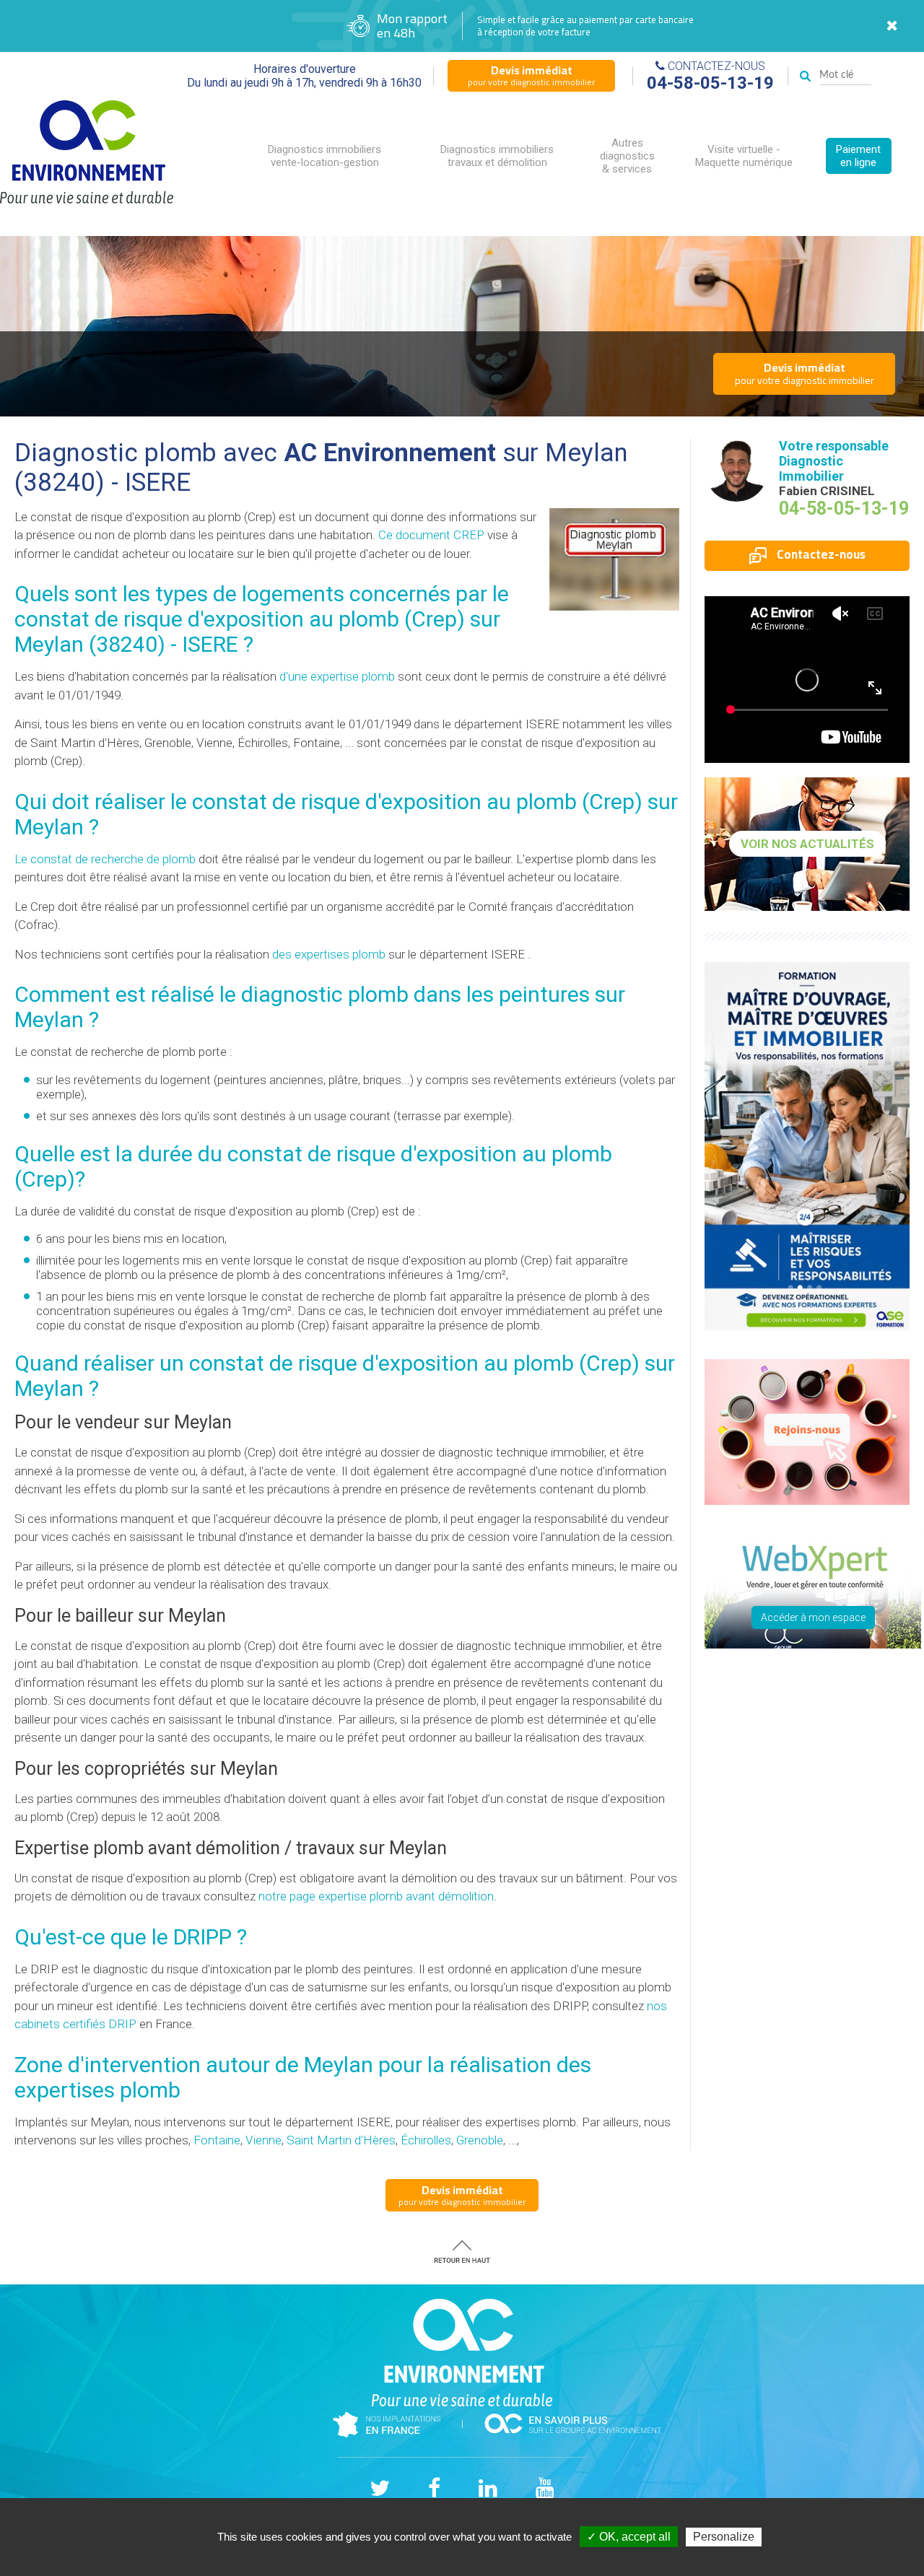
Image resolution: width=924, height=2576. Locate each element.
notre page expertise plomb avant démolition (376, 1896)
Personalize (724, 2537)
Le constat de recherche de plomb (105, 859)
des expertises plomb (329, 954)
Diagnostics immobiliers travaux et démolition (497, 156)
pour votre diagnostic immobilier (531, 75)
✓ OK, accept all (629, 2537)
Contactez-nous (820, 554)
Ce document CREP (431, 535)
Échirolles (426, 2140)
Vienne (263, 2140)
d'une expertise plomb (337, 676)
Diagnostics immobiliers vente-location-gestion (324, 156)
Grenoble (480, 2140)
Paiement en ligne (858, 156)
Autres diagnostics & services (627, 156)
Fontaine (217, 2140)
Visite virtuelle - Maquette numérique (744, 156)
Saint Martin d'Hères (341, 2140)
